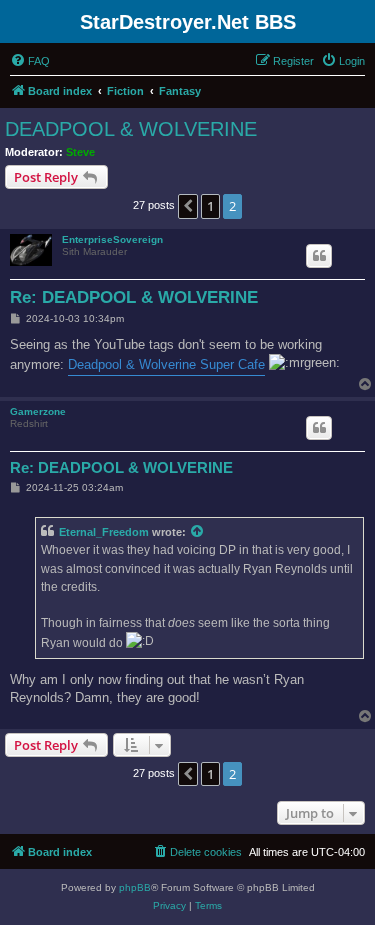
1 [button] (210, 206)
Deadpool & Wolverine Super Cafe (166, 364)
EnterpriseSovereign (112, 239)
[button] (188, 206)
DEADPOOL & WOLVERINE (131, 129)
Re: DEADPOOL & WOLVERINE (134, 297)
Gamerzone (38, 411)
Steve (80, 152)
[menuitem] (30, 61)
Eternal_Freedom (104, 532)
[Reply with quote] (319, 256)
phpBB (135, 887)
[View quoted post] (198, 532)
